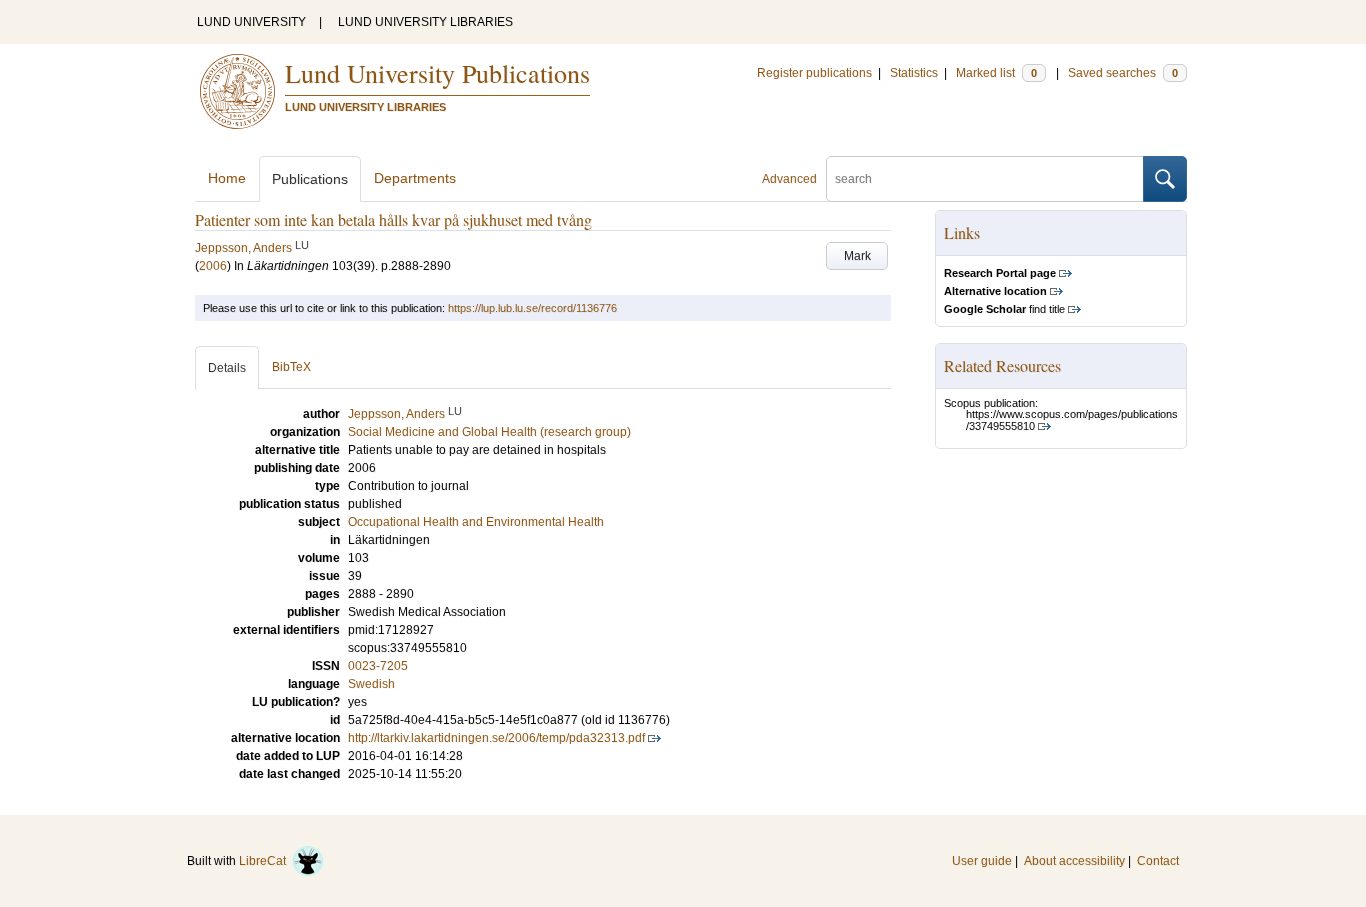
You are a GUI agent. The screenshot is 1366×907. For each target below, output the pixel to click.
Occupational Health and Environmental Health (476, 522)
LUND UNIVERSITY (251, 22)
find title (1004, 309)
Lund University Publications (437, 73)
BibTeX (291, 367)
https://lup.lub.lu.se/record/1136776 (532, 308)
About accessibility (1074, 861)
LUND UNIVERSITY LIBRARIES (425, 22)
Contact (1158, 861)
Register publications (814, 73)
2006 (213, 266)
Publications (310, 179)
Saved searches (1123, 73)
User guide (982, 861)
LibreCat (265, 861)
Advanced (789, 179)
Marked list (996, 73)
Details (227, 368)
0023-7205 (378, 666)
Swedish (371, 684)
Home (227, 178)
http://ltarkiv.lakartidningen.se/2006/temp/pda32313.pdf (496, 738)
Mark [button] (857, 256)
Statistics (914, 73)
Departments (415, 178)
